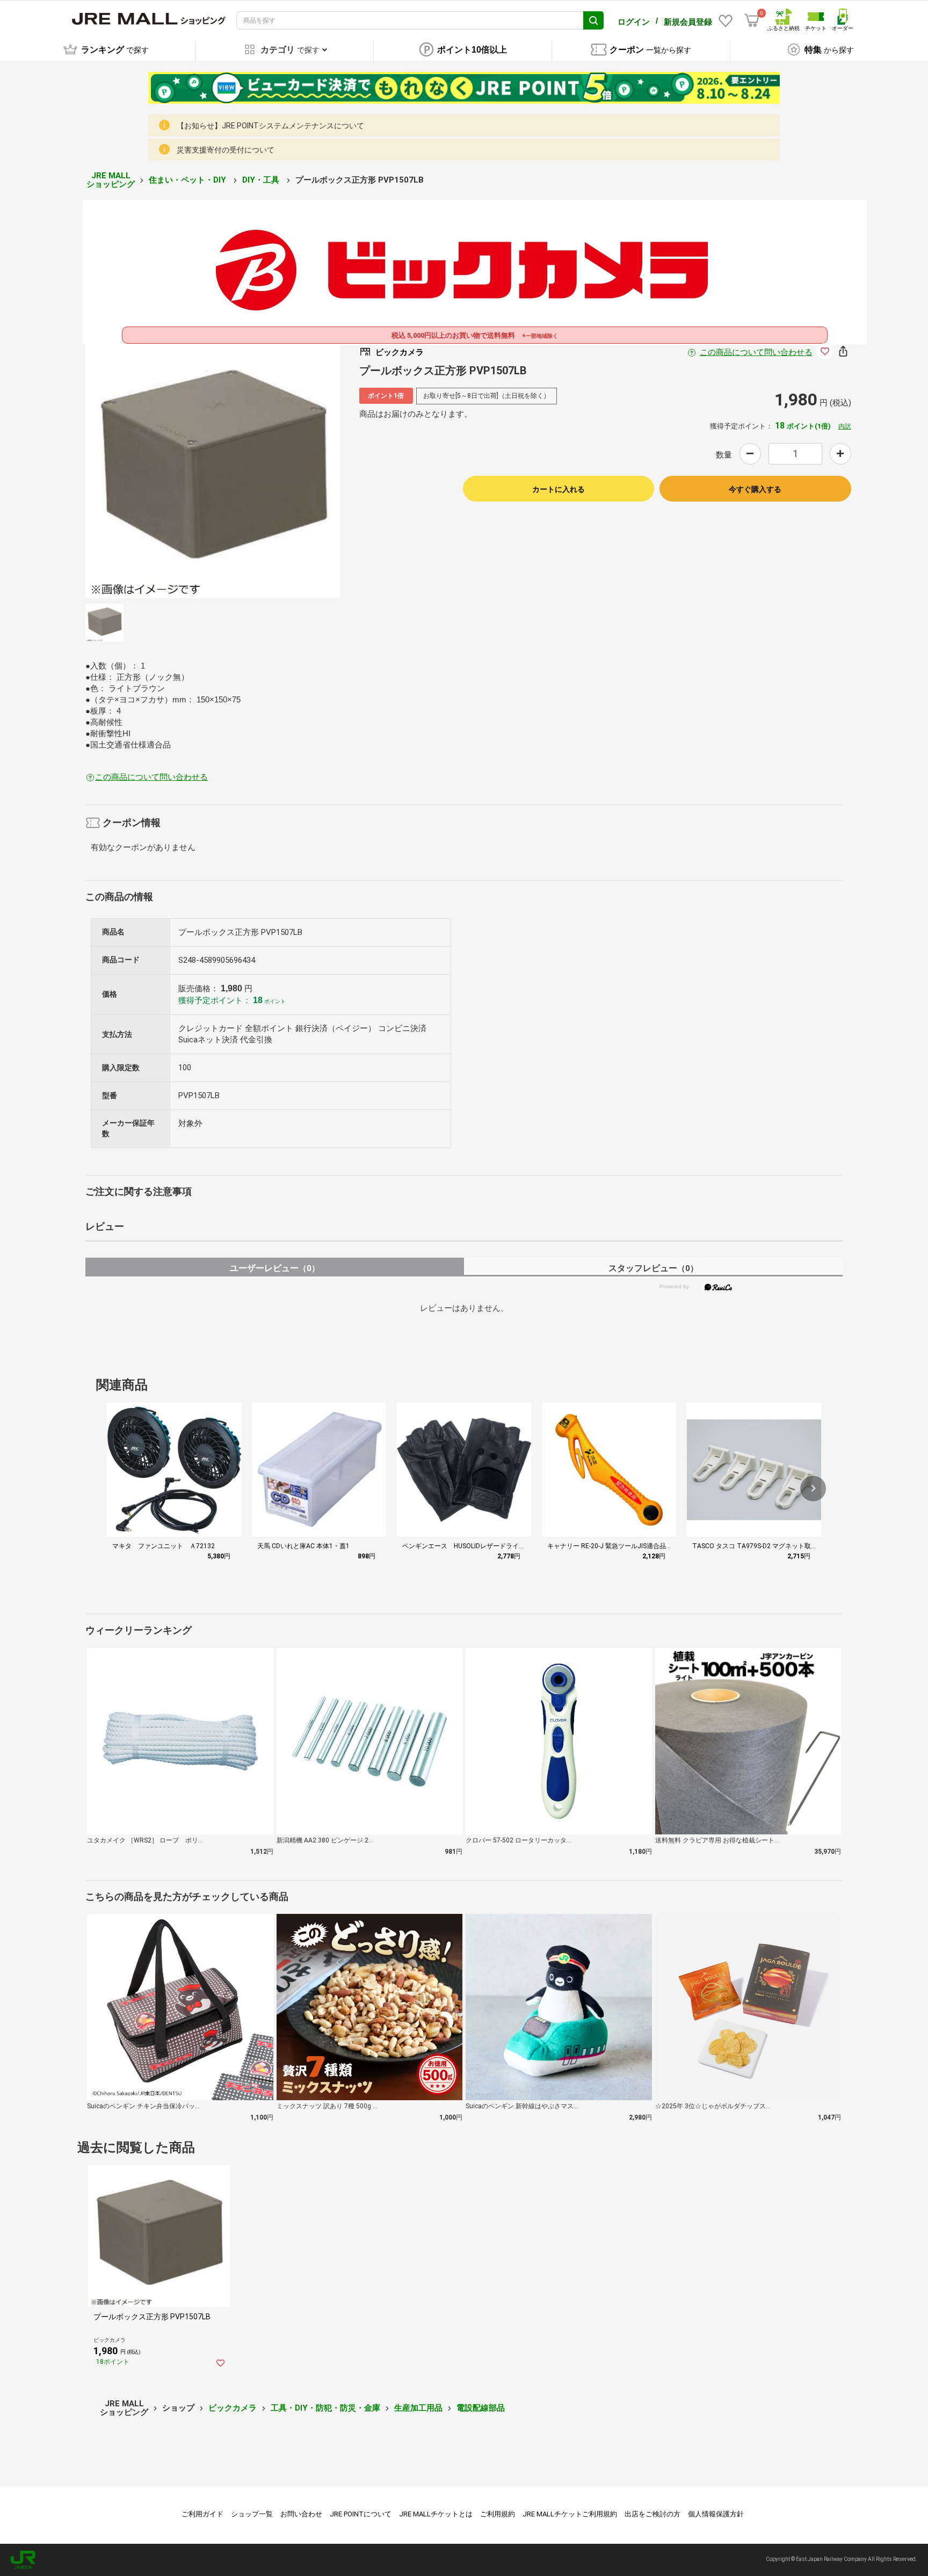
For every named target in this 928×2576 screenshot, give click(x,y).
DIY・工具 (262, 180)
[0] (752, 20)
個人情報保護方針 (716, 2514)
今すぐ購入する (755, 489)
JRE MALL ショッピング (111, 180)
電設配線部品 (481, 2408)
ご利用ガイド (202, 2514)
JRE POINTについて (361, 2514)
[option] (213, 471)
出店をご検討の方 (653, 2514)
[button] (813, 1489)
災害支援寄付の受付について (226, 150)
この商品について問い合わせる (756, 352)
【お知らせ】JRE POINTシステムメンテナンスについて (270, 126)
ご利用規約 (498, 2514)
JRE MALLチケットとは (436, 2514)
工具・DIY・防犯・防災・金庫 (325, 2408)
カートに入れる (559, 489)
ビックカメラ (233, 2408)
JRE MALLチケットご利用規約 (570, 2514)
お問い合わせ (301, 2514)
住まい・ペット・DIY (189, 180)
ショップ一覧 (252, 2514)
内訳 (845, 426)
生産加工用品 (418, 2408)
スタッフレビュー (653, 1268)
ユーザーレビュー (275, 1268)
